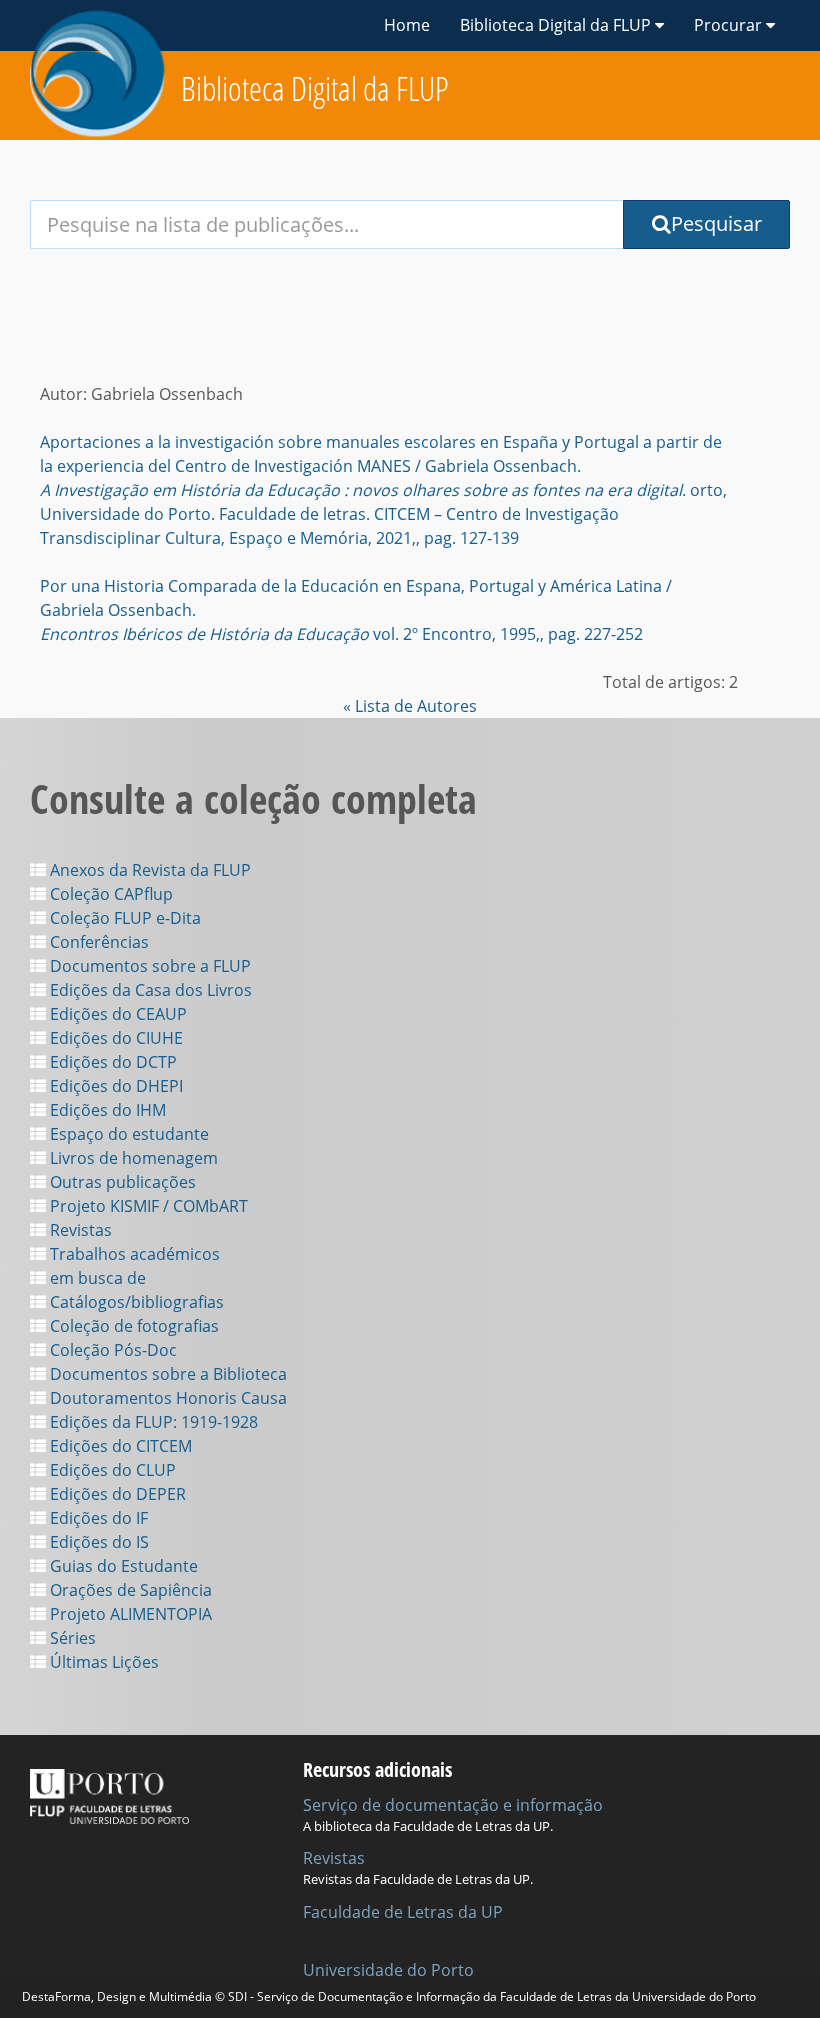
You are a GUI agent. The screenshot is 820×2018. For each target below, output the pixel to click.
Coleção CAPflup (109, 894)
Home (407, 25)
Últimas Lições (102, 1662)
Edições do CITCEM (119, 1446)
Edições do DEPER (116, 1494)
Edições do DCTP (111, 1062)
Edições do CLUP (111, 1470)
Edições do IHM (106, 1110)
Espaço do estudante (127, 1134)
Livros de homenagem (132, 1158)
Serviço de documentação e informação (453, 1805)
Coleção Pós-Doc (111, 1350)
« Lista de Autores (410, 706)
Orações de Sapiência (129, 1590)
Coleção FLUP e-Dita (123, 918)
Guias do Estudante (122, 1566)
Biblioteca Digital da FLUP (315, 88)
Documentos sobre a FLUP (148, 966)
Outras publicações (121, 1182)
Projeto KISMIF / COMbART (147, 1206)
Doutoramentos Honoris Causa (166, 1398)
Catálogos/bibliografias (135, 1302)
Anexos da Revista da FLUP (148, 870)
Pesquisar (716, 223)
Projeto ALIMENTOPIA (129, 1614)
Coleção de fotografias (132, 1326)
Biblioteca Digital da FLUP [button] (557, 25)
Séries (71, 1638)
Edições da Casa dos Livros (149, 990)
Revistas (79, 1230)
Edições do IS (97, 1542)
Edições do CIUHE (114, 1038)
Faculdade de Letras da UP (403, 1912)
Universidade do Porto (388, 1970)
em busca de (96, 1278)
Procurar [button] (730, 25)
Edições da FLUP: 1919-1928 (152, 1422)
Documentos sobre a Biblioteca (166, 1374)
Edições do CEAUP (116, 1014)
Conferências (97, 942)
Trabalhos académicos (133, 1254)
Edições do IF (97, 1518)
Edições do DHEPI (114, 1086)
